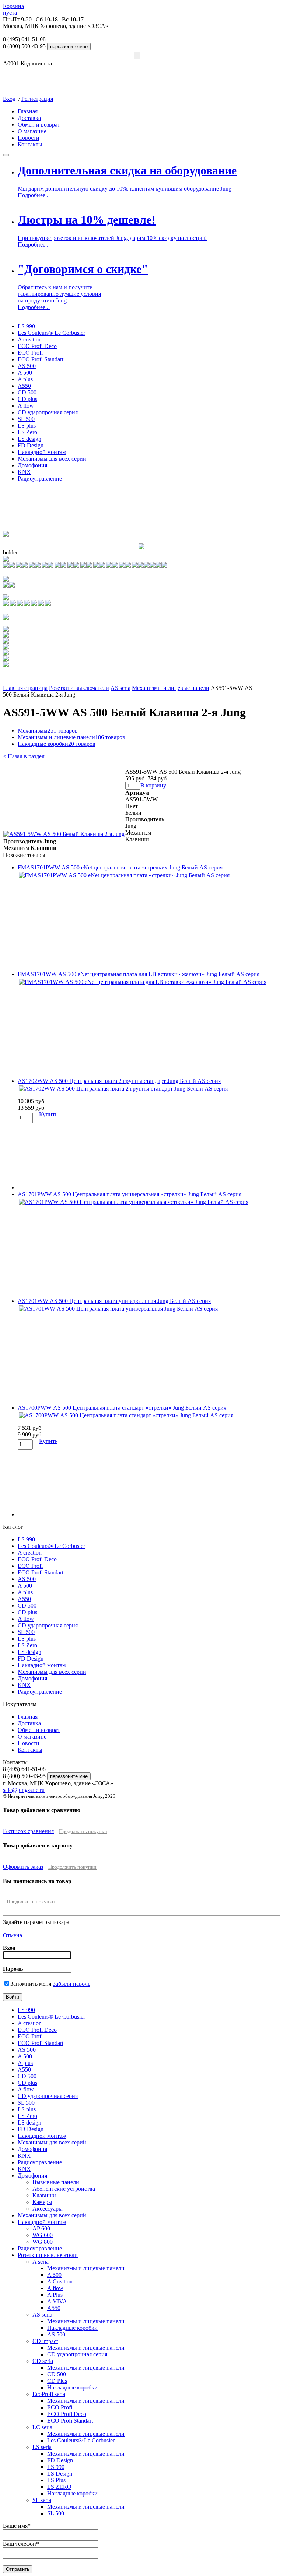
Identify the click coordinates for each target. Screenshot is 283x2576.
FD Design (31, 445)
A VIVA (57, 2301)
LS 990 (26, 326)
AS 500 (27, 366)
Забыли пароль (71, 1984)
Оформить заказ (23, 1867)
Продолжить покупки (83, 1831)
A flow (26, 406)
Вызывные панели (56, 2182)
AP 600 (41, 2228)
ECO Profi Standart (41, 359)
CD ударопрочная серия (48, 412)
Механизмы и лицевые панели (171, 688)
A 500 (25, 373)
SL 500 (26, 419)
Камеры (42, 2202)
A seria (41, 2262)
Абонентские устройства (64, 2189)
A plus (25, 379)
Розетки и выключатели (79, 688)
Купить (48, 1114)
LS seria (42, 2447)
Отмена (13, 1935)
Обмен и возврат (39, 125)
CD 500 (27, 392)
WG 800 (43, 2242)
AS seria (120, 688)
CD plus (27, 399)
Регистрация (37, 99)
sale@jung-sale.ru (24, 1790)
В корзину (153, 785)
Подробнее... (34, 195)
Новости (29, 138)
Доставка (29, 118)
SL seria (42, 2500)
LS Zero (27, 432)
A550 (24, 386)
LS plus (27, 426)
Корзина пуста (13, 9)
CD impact (45, 2341)
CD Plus (57, 2381)
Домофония (32, 465)
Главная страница (25, 688)
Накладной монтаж (42, 452)
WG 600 (43, 2235)
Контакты (30, 144)
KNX (24, 472)
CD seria (43, 2361)
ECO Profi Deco (37, 346)
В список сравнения (28, 1831)
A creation (30, 339)
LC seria (42, 2427)
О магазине (32, 131)
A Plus (55, 2295)
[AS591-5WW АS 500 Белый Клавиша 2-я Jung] (64, 834)
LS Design (60, 2474)
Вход (9, 99)
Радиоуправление (40, 479)
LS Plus (56, 2480)
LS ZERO (59, 2487)
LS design (29, 439)
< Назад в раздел (24, 756)
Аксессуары (48, 2209)
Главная (28, 111)
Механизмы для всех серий (52, 459)
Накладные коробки (57, 744)
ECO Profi (30, 353)
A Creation (60, 2281)
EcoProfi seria (49, 2394)
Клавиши (44, 2195)
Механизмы (48, 731)
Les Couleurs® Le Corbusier (51, 333)
